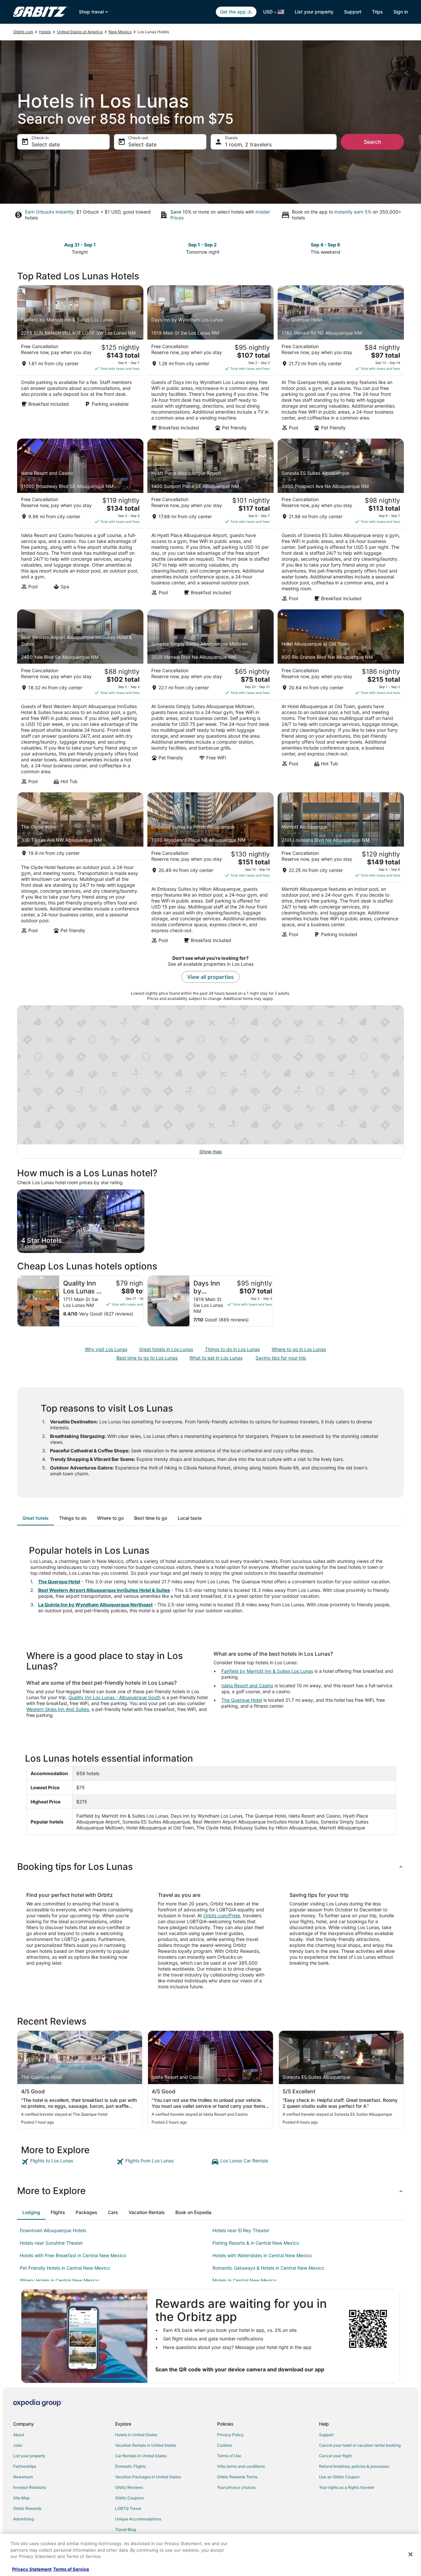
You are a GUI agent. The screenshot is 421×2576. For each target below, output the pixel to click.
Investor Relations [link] (30, 2487)
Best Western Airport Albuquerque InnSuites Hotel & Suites (104, 1590)
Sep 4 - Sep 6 (325, 245)
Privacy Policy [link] (230, 2435)
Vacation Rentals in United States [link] (146, 2445)
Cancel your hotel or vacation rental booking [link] (360, 2445)
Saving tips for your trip (281, 1358)
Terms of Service (71, 2569)
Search (372, 142)
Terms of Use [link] (229, 2456)
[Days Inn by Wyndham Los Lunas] (210, 360)
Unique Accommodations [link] (138, 2519)
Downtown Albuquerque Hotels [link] (53, 2230)
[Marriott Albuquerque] (341, 870)
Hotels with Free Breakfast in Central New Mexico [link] (73, 2255)
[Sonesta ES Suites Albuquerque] (341, 522)
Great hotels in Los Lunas (166, 1349)
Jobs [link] (18, 2445)
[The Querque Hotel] (341, 360)
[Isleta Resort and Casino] (80, 522)
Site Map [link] (21, 2498)
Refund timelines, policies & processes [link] (354, 2466)
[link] (68, 2162)
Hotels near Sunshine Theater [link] (51, 2243)
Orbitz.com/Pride (222, 1915)
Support (353, 12)
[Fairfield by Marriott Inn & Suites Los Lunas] (80, 360)
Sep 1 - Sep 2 (202, 245)
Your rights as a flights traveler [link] (347, 2487)
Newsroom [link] (23, 2477)
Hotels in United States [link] (136, 2435)
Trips (377, 12)
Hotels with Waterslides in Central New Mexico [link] (262, 2255)
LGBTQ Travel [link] (128, 2508)
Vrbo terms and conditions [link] (241, 2466)
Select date (46, 144)
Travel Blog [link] (125, 2529)
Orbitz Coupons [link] (129, 2498)
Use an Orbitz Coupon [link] (339, 2477)
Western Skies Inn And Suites (58, 1709)
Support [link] (326, 2435)
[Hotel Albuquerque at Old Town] (341, 699)
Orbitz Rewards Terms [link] (237, 2477)
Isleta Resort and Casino (247, 1685)
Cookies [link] (225, 2445)
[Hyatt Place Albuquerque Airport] (210, 522)
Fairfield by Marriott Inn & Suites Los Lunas (267, 1671)
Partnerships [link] (25, 2466)
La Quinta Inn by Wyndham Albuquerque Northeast (95, 1605)
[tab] (36, 1518)
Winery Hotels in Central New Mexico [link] (59, 2280)
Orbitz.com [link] (23, 32)
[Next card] (400, 248)
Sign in (401, 12)
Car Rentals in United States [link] (141, 2456)
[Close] (410, 2554)
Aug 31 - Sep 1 (80, 245)
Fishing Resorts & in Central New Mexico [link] (256, 2243)
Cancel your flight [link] (335, 2456)
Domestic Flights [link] (130, 2466)
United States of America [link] (80, 32)
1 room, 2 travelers (248, 144)
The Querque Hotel (59, 1581)
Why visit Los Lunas (106, 1349)
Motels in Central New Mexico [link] (244, 2280)
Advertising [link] (24, 2519)
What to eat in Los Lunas (216, 1358)
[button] (210, 1867)
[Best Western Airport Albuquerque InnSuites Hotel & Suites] (80, 699)
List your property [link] (29, 2456)
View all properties (210, 977)
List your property (314, 12)
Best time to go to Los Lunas (147, 1358)
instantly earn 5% (353, 212)
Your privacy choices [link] (236, 2487)
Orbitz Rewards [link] (27, 2508)
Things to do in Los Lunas (232, 1349)
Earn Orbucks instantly (49, 212)
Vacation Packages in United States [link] (148, 2477)
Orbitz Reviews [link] (129, 2487)
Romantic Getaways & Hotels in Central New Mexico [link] (268, 2268)
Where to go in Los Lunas (299, 1349)
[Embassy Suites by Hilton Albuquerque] (210, 870)
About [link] (19, 2435)
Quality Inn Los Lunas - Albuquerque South (114, 1697)
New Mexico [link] (120, 32)
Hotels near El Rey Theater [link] (241, 2230)
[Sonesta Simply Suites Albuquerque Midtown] (210, 699)
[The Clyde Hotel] (80, 870)
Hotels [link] (45, 32)
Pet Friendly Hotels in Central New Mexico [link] (65, 2268)
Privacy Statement (32, 2569)
